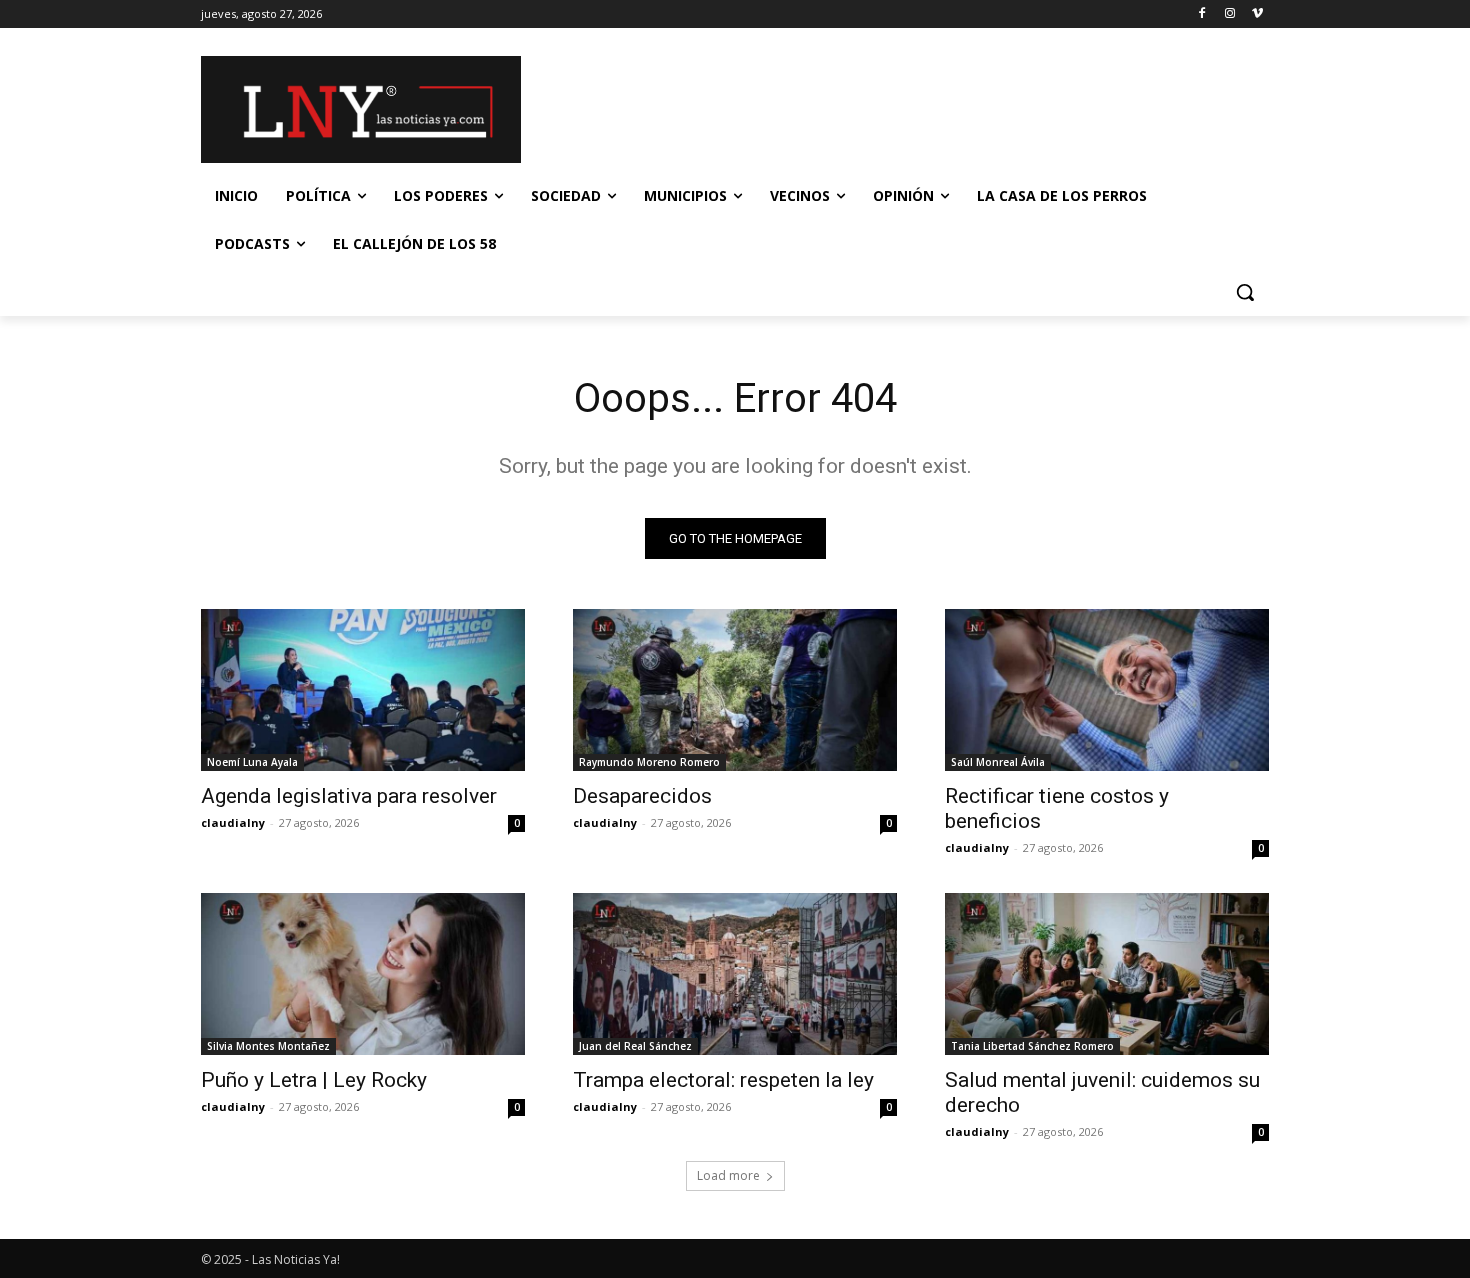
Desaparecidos (642, 796)
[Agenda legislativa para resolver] (363, 690)
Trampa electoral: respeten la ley (723, 1080)
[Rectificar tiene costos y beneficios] (1107, 690)
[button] (1245, 292)
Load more (728, 1175)
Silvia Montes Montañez (268, 1046)
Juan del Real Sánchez (635, 1046)
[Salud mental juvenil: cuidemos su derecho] (1107, 974)
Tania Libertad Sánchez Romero (1032, 1046)
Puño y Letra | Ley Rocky (314, 1080)
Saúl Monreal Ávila (998, 762)
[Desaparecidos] (735, 690)
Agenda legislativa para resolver (349, 796)
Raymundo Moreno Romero (649, 762)
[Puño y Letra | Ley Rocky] (363, 974)
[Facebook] (1202, 14)
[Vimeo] (1257, 14)
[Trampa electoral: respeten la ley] (735, 974)
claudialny (233, 822)
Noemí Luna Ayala (252, 762)
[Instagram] (1229, 14)
